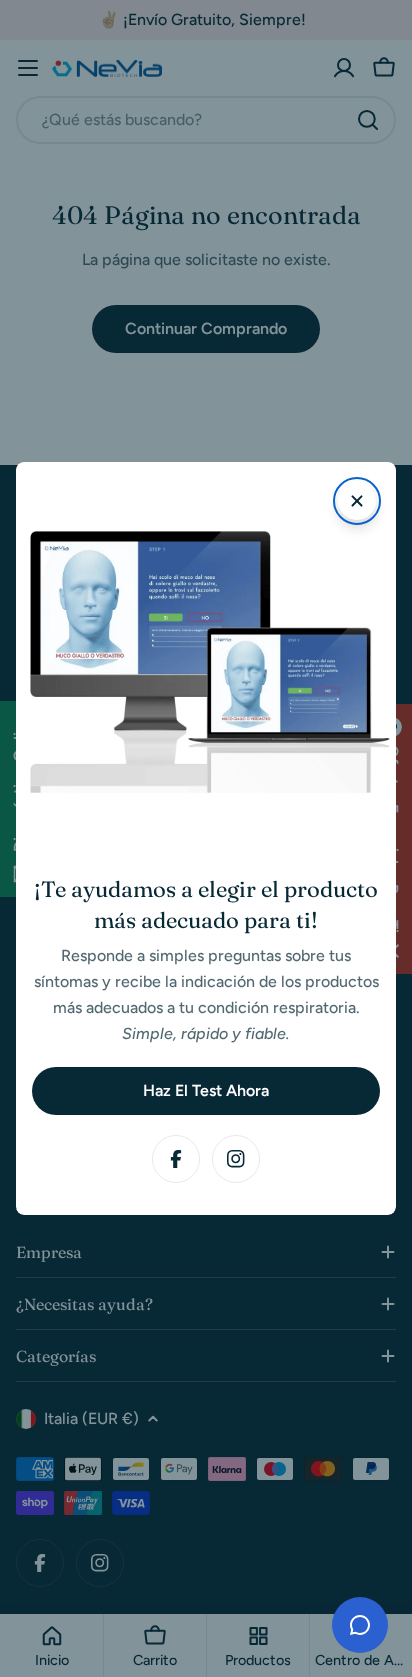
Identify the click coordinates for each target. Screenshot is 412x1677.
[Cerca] (357, 501)
